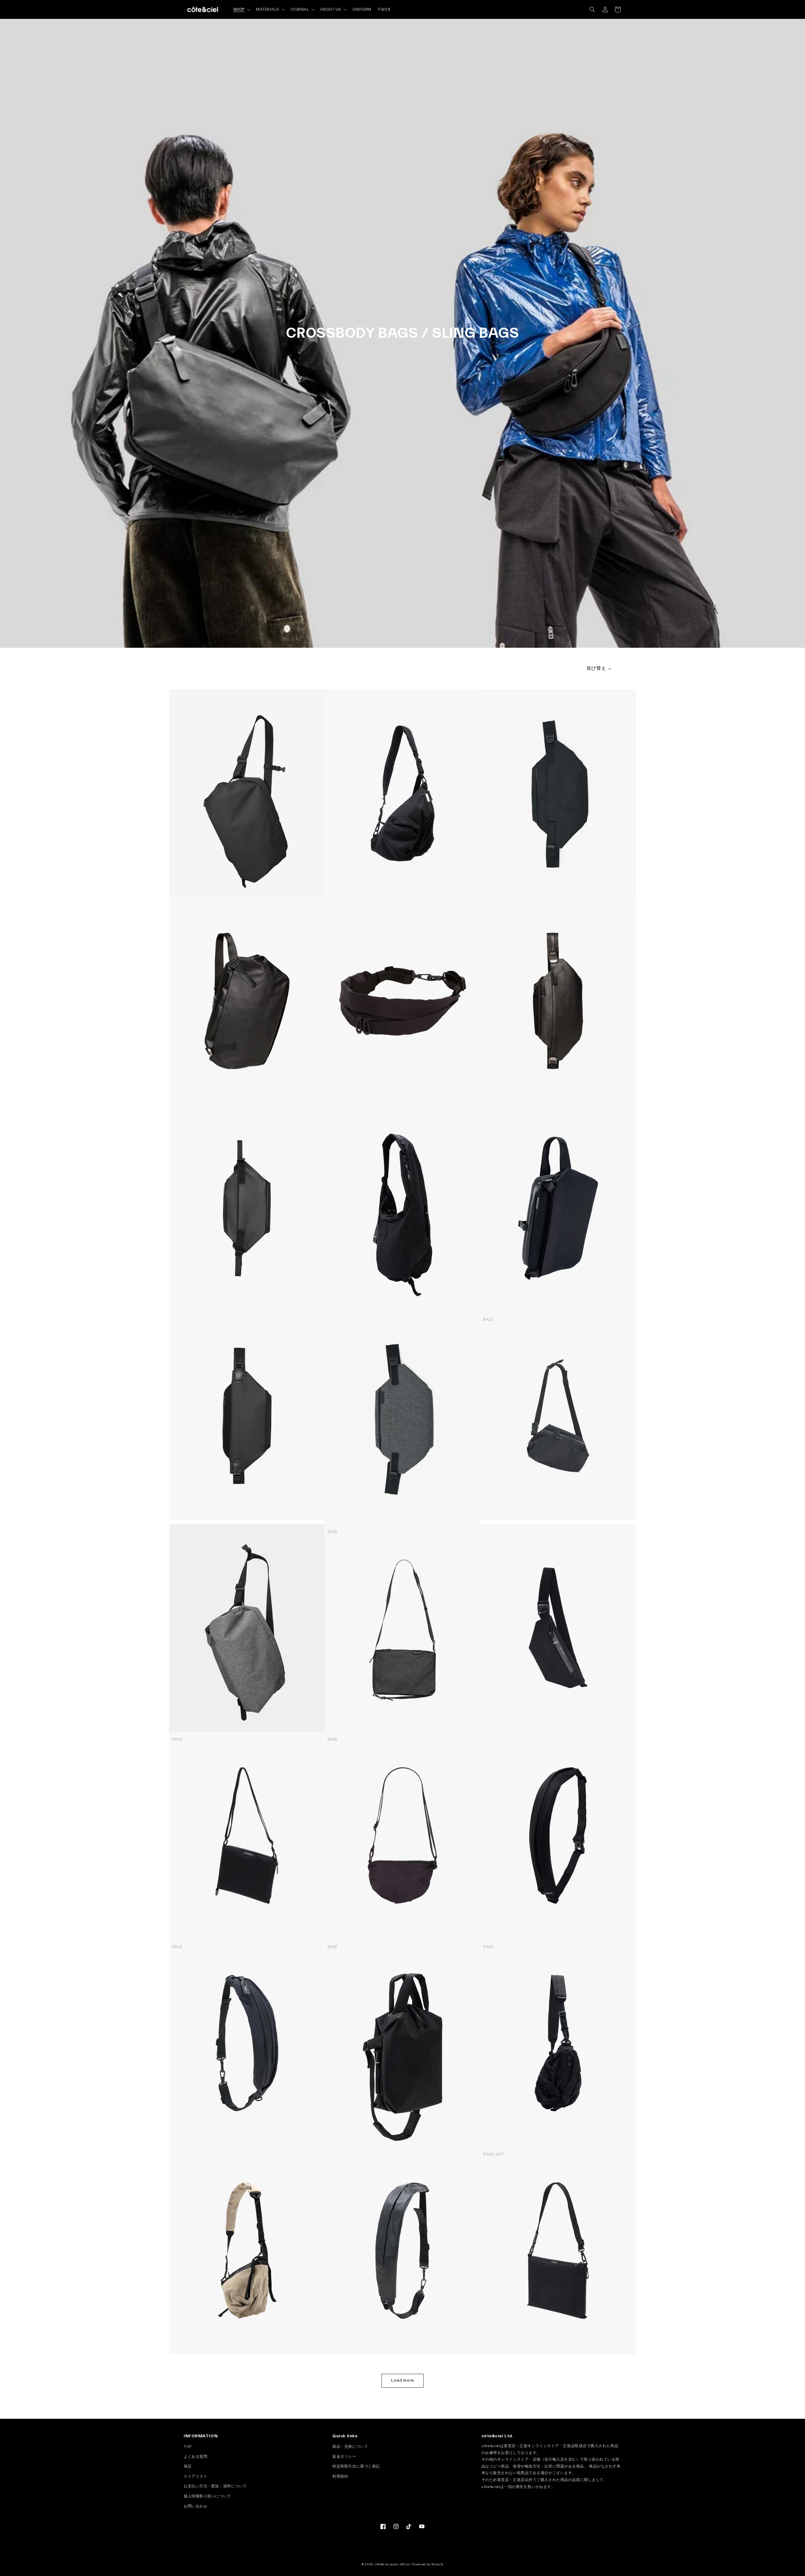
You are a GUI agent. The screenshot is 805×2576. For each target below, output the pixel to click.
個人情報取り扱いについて (207, 2496)
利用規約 (340, 2476)
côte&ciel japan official (393, 2564)
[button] (592, 10)
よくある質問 (195, 2457)
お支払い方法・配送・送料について (215, 2486)
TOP (188, 2446)
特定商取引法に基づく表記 (356, 2466)
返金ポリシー (344, 2457)
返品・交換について (350, 2446)
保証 (188, 2466)
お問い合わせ (195, 2506)
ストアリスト (195, 2476)
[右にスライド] (319, 793)
